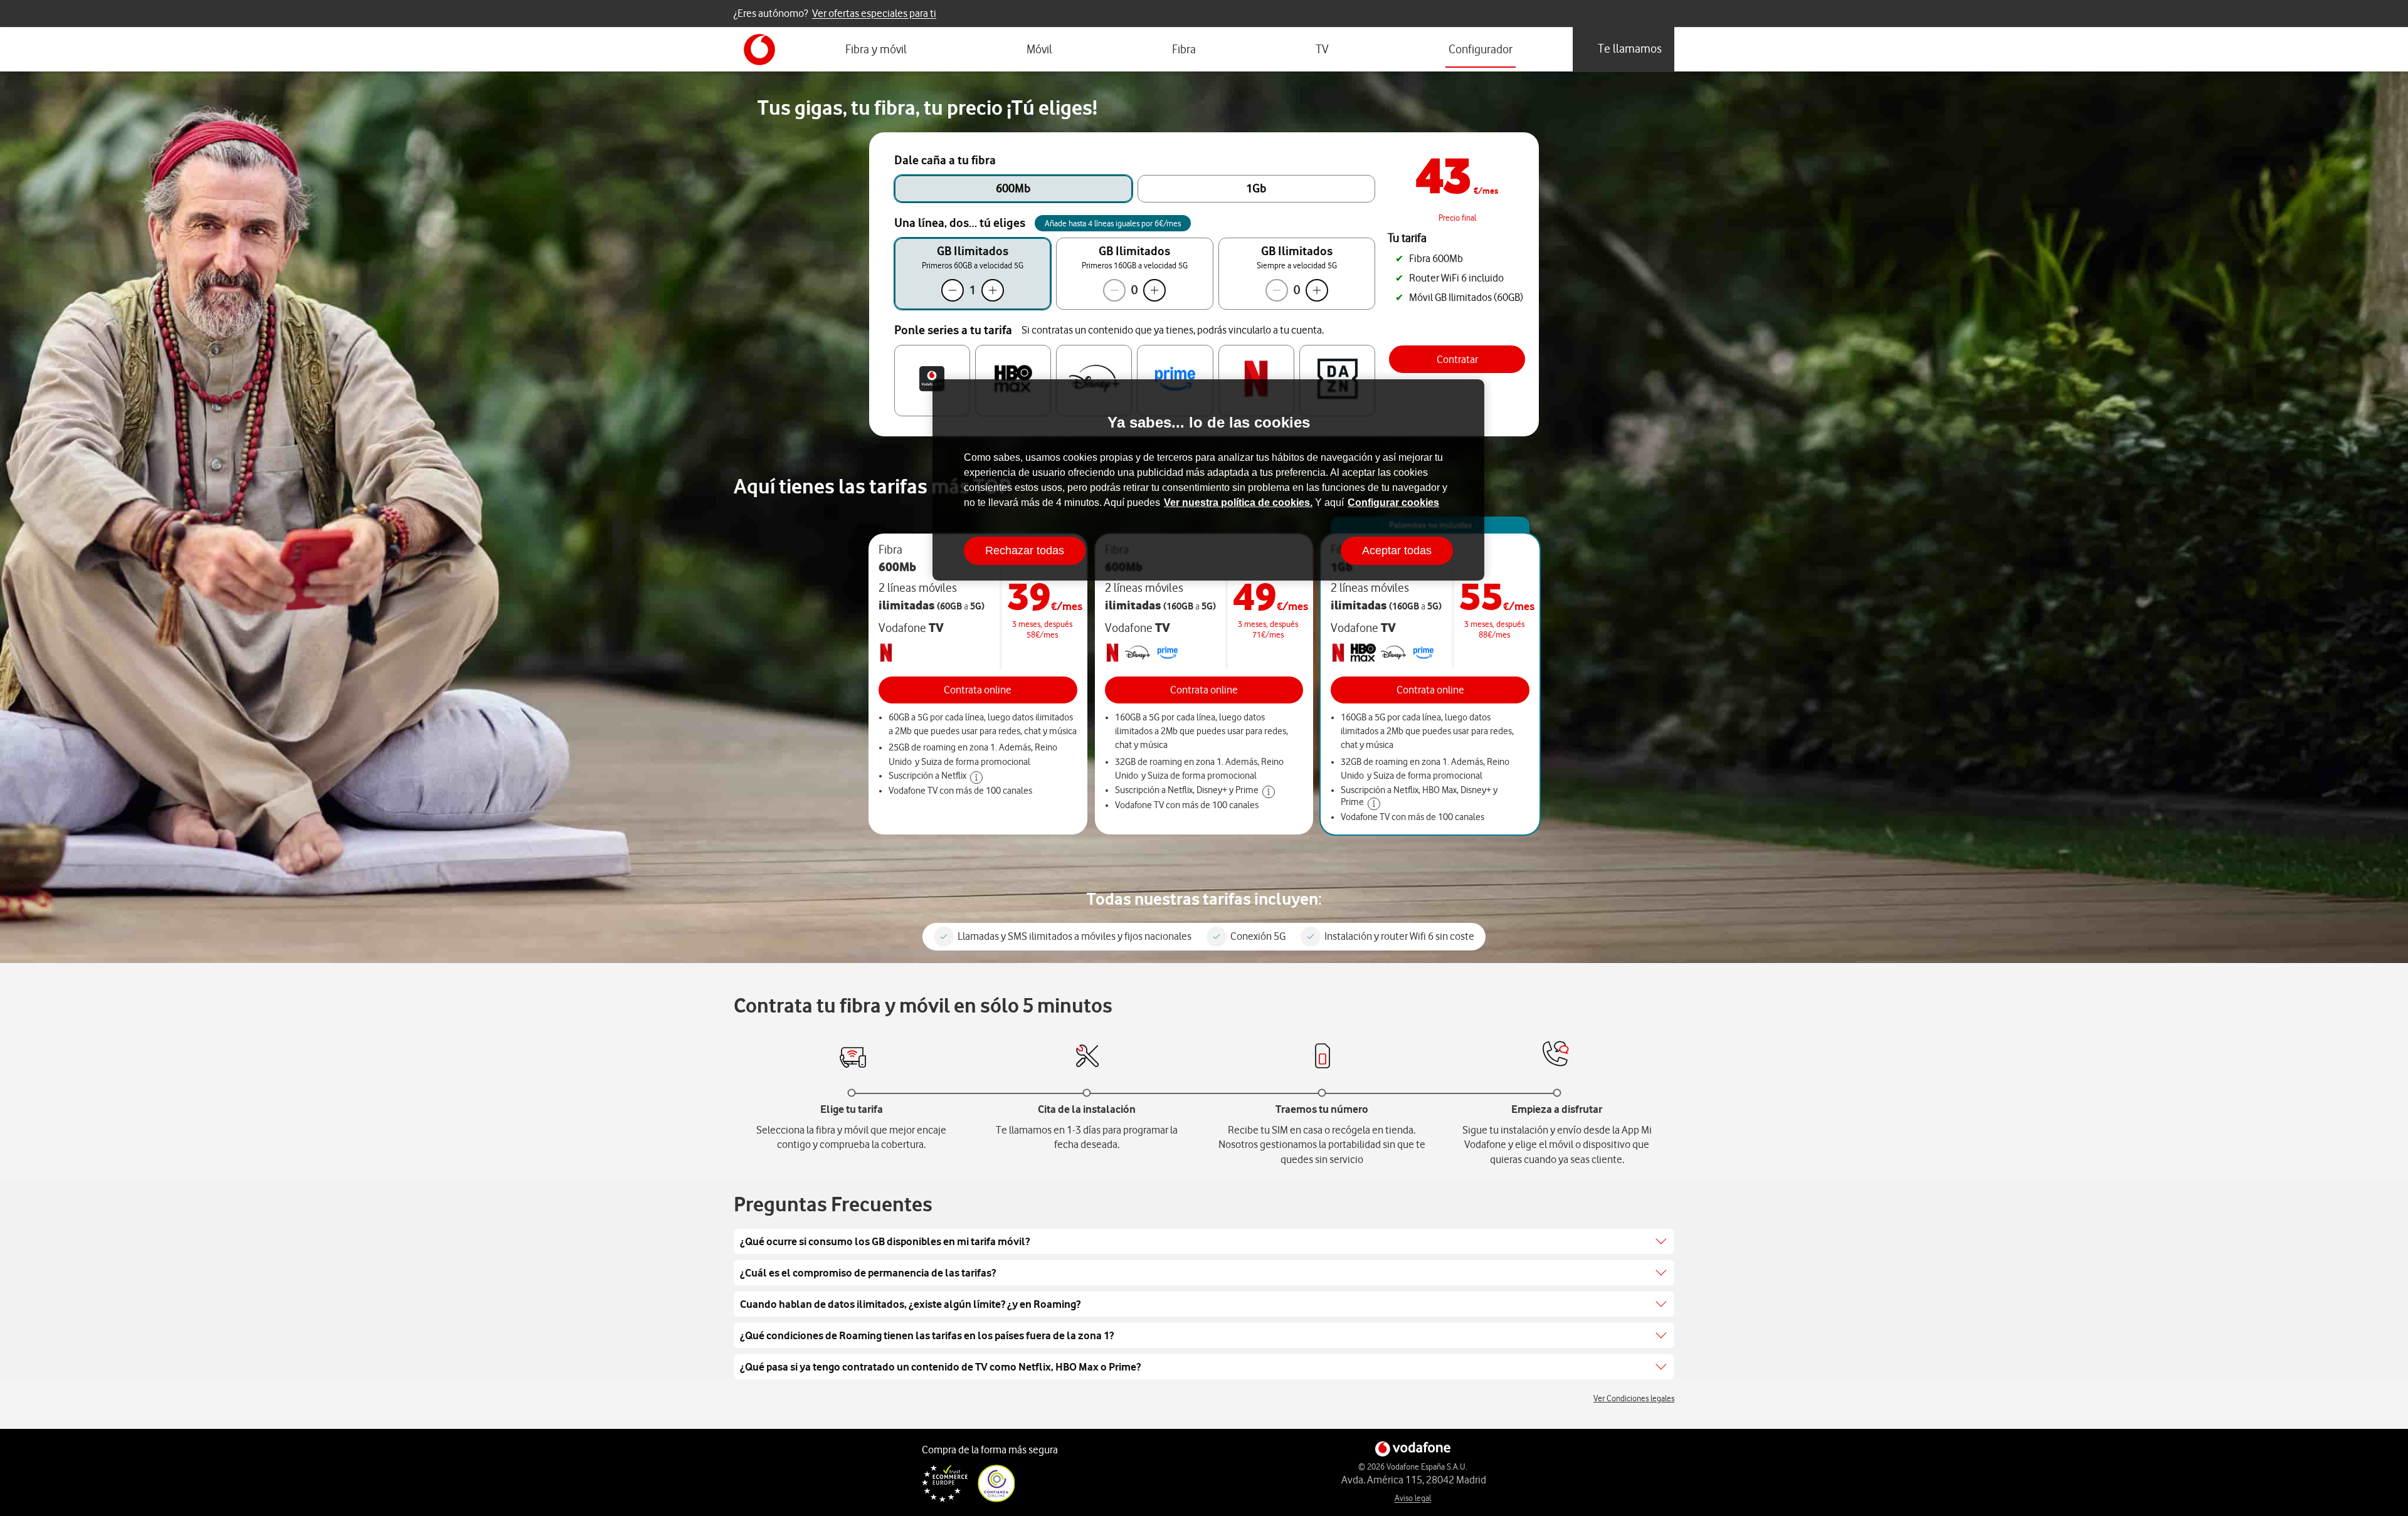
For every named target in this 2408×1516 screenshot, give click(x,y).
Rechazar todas (1025, 550)
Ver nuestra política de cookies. (1238, 503)
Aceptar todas (1397, 550)
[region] (1208, 480)
